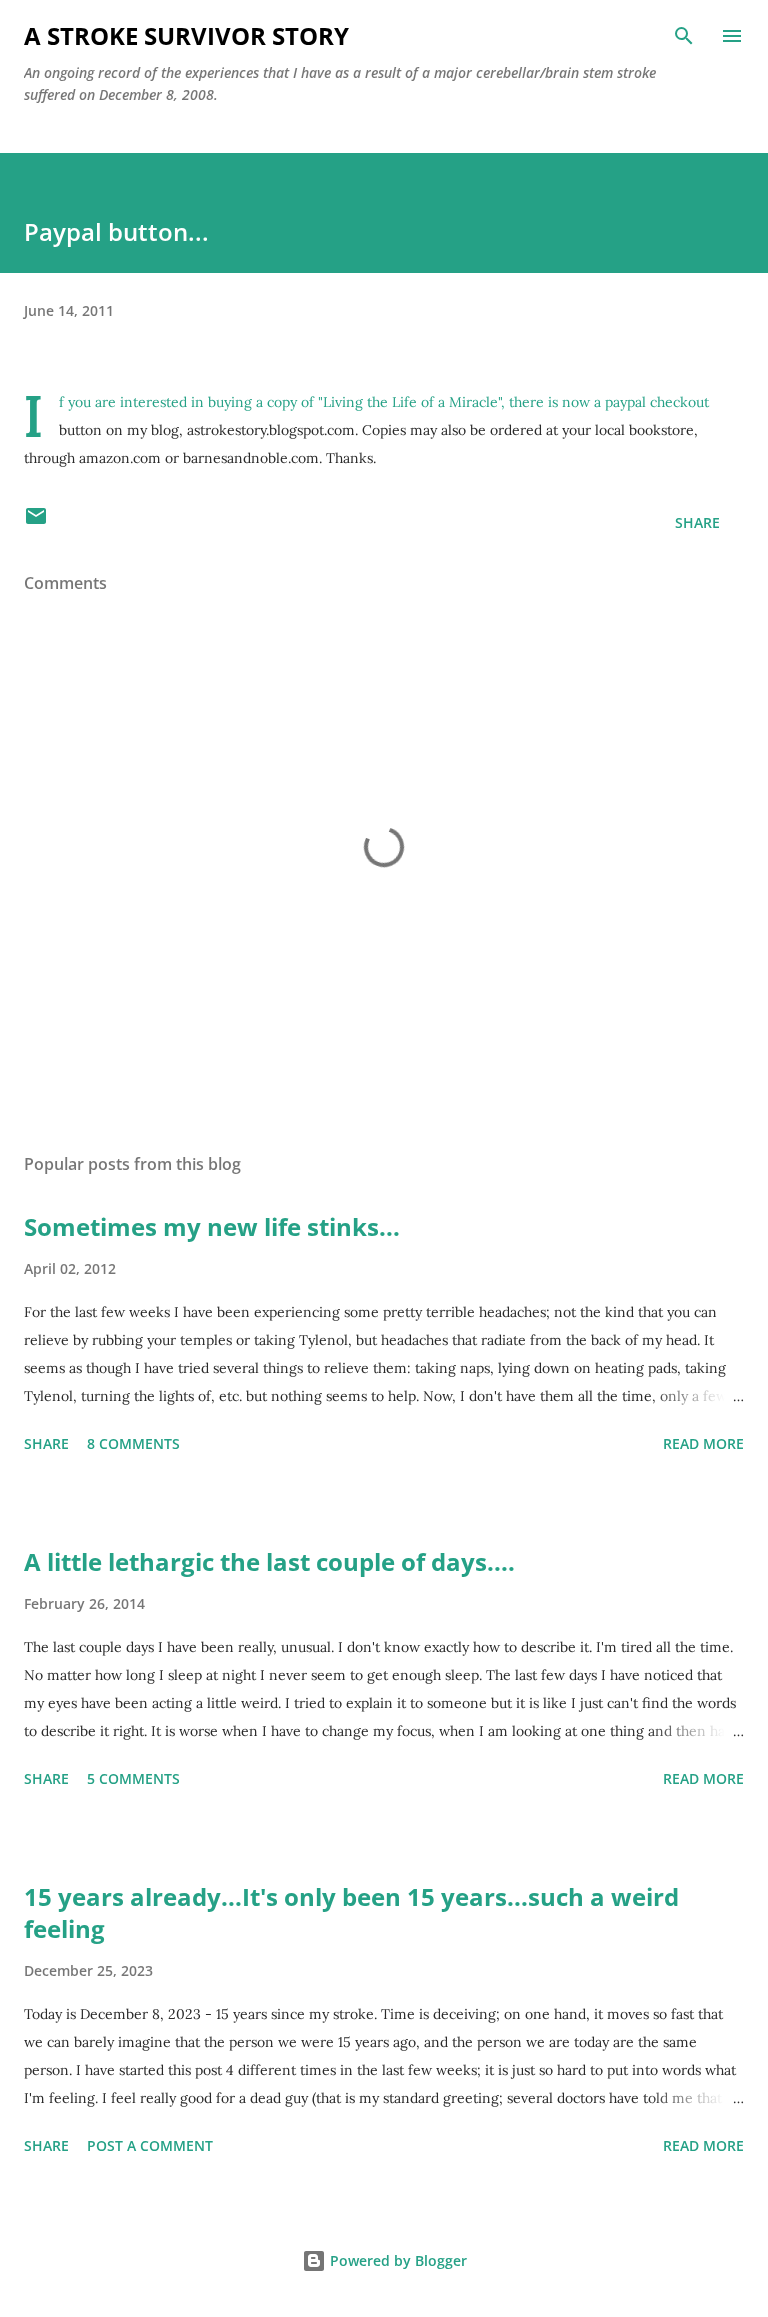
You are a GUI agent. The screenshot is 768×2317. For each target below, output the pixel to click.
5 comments (133, 1778)
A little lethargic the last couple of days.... (269, 1561)
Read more (703, 1443)
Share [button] (697, 522)
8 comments (133, 1443)
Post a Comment (150, 2145)
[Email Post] (36, 522)
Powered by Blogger (396, 2260)
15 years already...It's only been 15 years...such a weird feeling (351, 1912)
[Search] (684, 36)
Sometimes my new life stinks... (212, 1226)
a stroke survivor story (186, 35)
